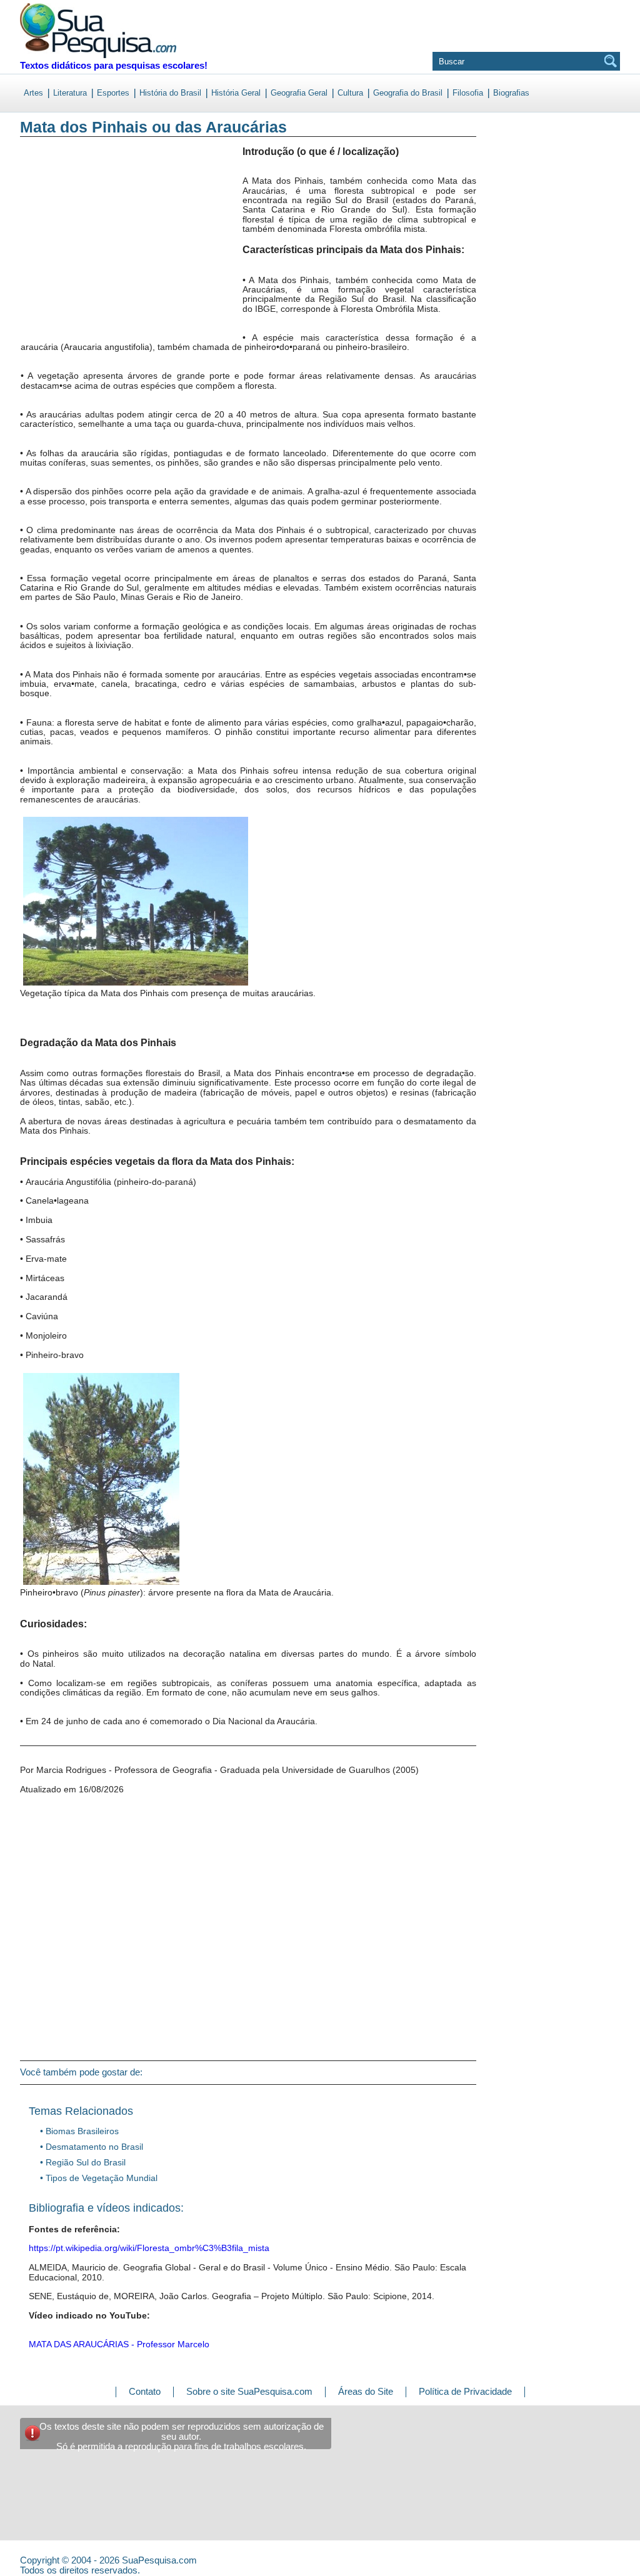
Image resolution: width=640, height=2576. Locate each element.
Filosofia (468, 93)
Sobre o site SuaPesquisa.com (249, 2391)
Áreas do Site (366, 2391)
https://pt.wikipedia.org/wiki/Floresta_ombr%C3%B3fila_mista (149, 2248)
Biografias (511, 93)
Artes (33, 93)
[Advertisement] (72, 249)
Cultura (350, 93)
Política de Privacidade (465, 2391)
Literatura (70, 93)
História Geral (236, 93)
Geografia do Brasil (408, 93)
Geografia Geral (299, 93)
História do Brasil (170, 93)
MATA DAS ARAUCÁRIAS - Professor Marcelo (119, 2344)
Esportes (113, 93)
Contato (145, 2391)
